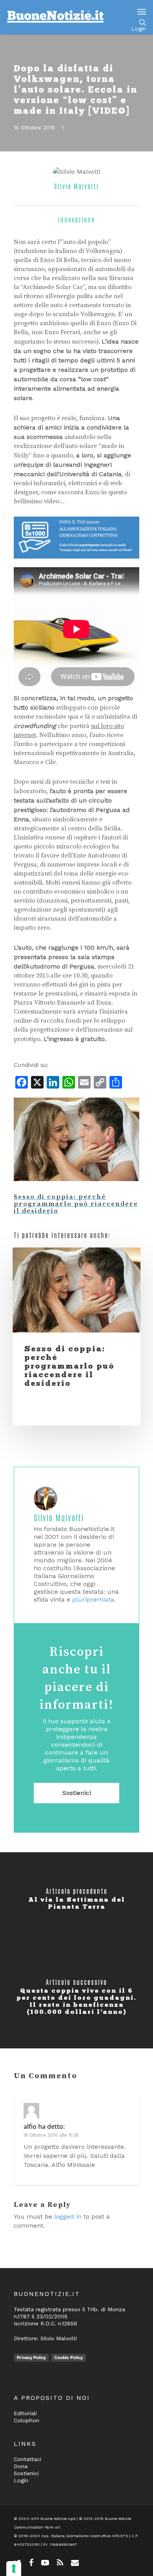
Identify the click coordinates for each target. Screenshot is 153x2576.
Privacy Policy (31, 2358)
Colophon (26, 2420)
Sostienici (77, 1793)
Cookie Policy (68, 2358)
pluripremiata (93, 1599)
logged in (68, 2216)
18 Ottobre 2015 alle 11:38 (51, 2135)
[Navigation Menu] (142, 11)
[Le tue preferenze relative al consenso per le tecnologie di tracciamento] (14, 2569)
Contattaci (27, 2459)
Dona (21, 2466)
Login (139, 29)
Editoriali (25, 2413)
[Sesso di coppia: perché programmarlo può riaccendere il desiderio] (76, 1189)
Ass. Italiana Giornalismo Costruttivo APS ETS (85, 2536)
